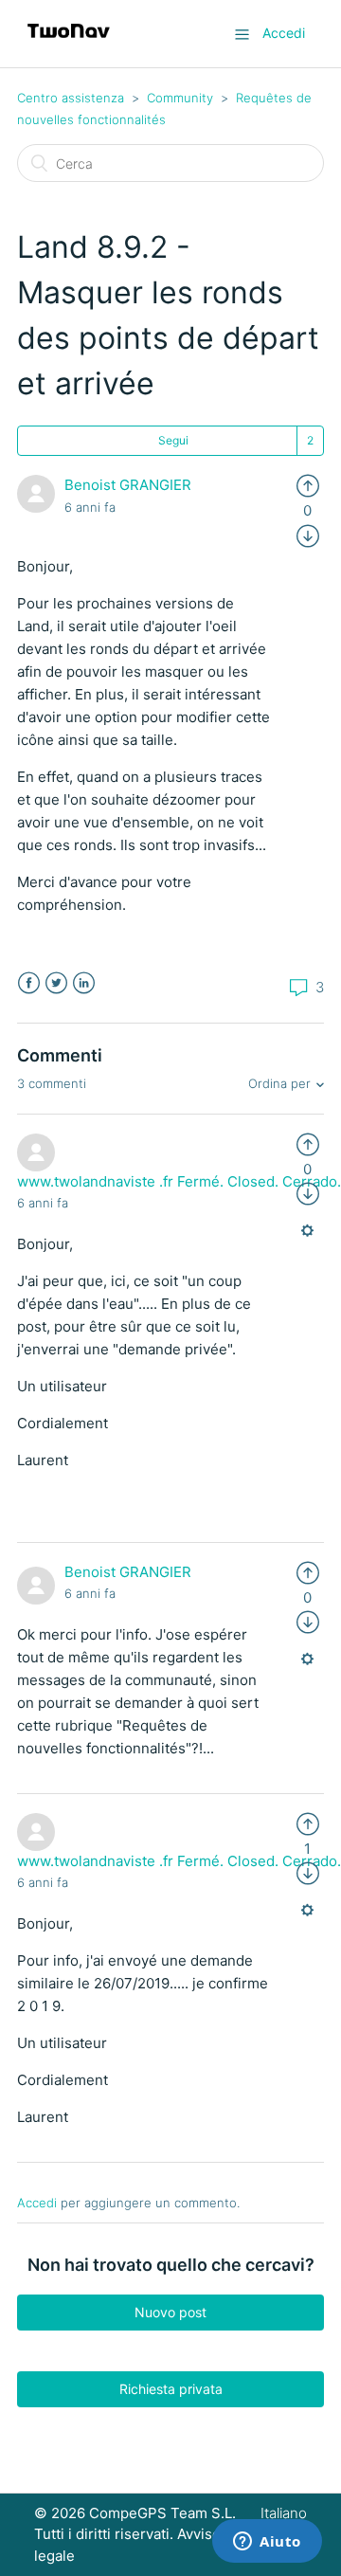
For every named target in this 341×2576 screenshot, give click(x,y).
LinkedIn (84, 983)
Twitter (56, 983)
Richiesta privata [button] (171, 2389)
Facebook (29, 983)
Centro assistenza (71, 98)
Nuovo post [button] (170, 2312)
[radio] (308, 485)
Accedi (37, 2203)
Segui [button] (173, 440)
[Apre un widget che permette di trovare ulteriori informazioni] (267, 2543)
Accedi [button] (284, 33)
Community (180, 98)
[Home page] (69, 43)
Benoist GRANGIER (128, 485)
